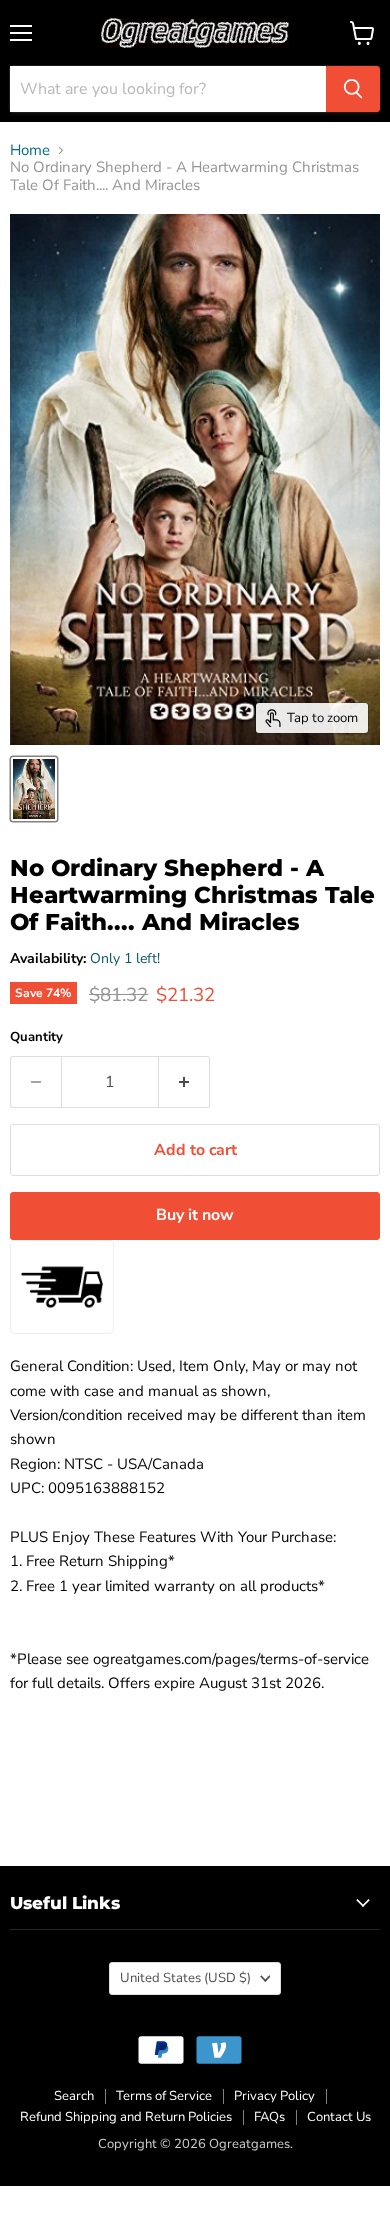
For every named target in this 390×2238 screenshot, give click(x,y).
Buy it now (195, 1215)
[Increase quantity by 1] (184, 1082)
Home (30, 150)
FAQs (269, 2117)
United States (185, 1978)
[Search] (353, 89)
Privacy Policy (274, 2096)
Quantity (36, 1037)
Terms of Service (164, 2096)
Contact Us (339, 2117)
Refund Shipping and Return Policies (126, 2117)
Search (74, 2096)
